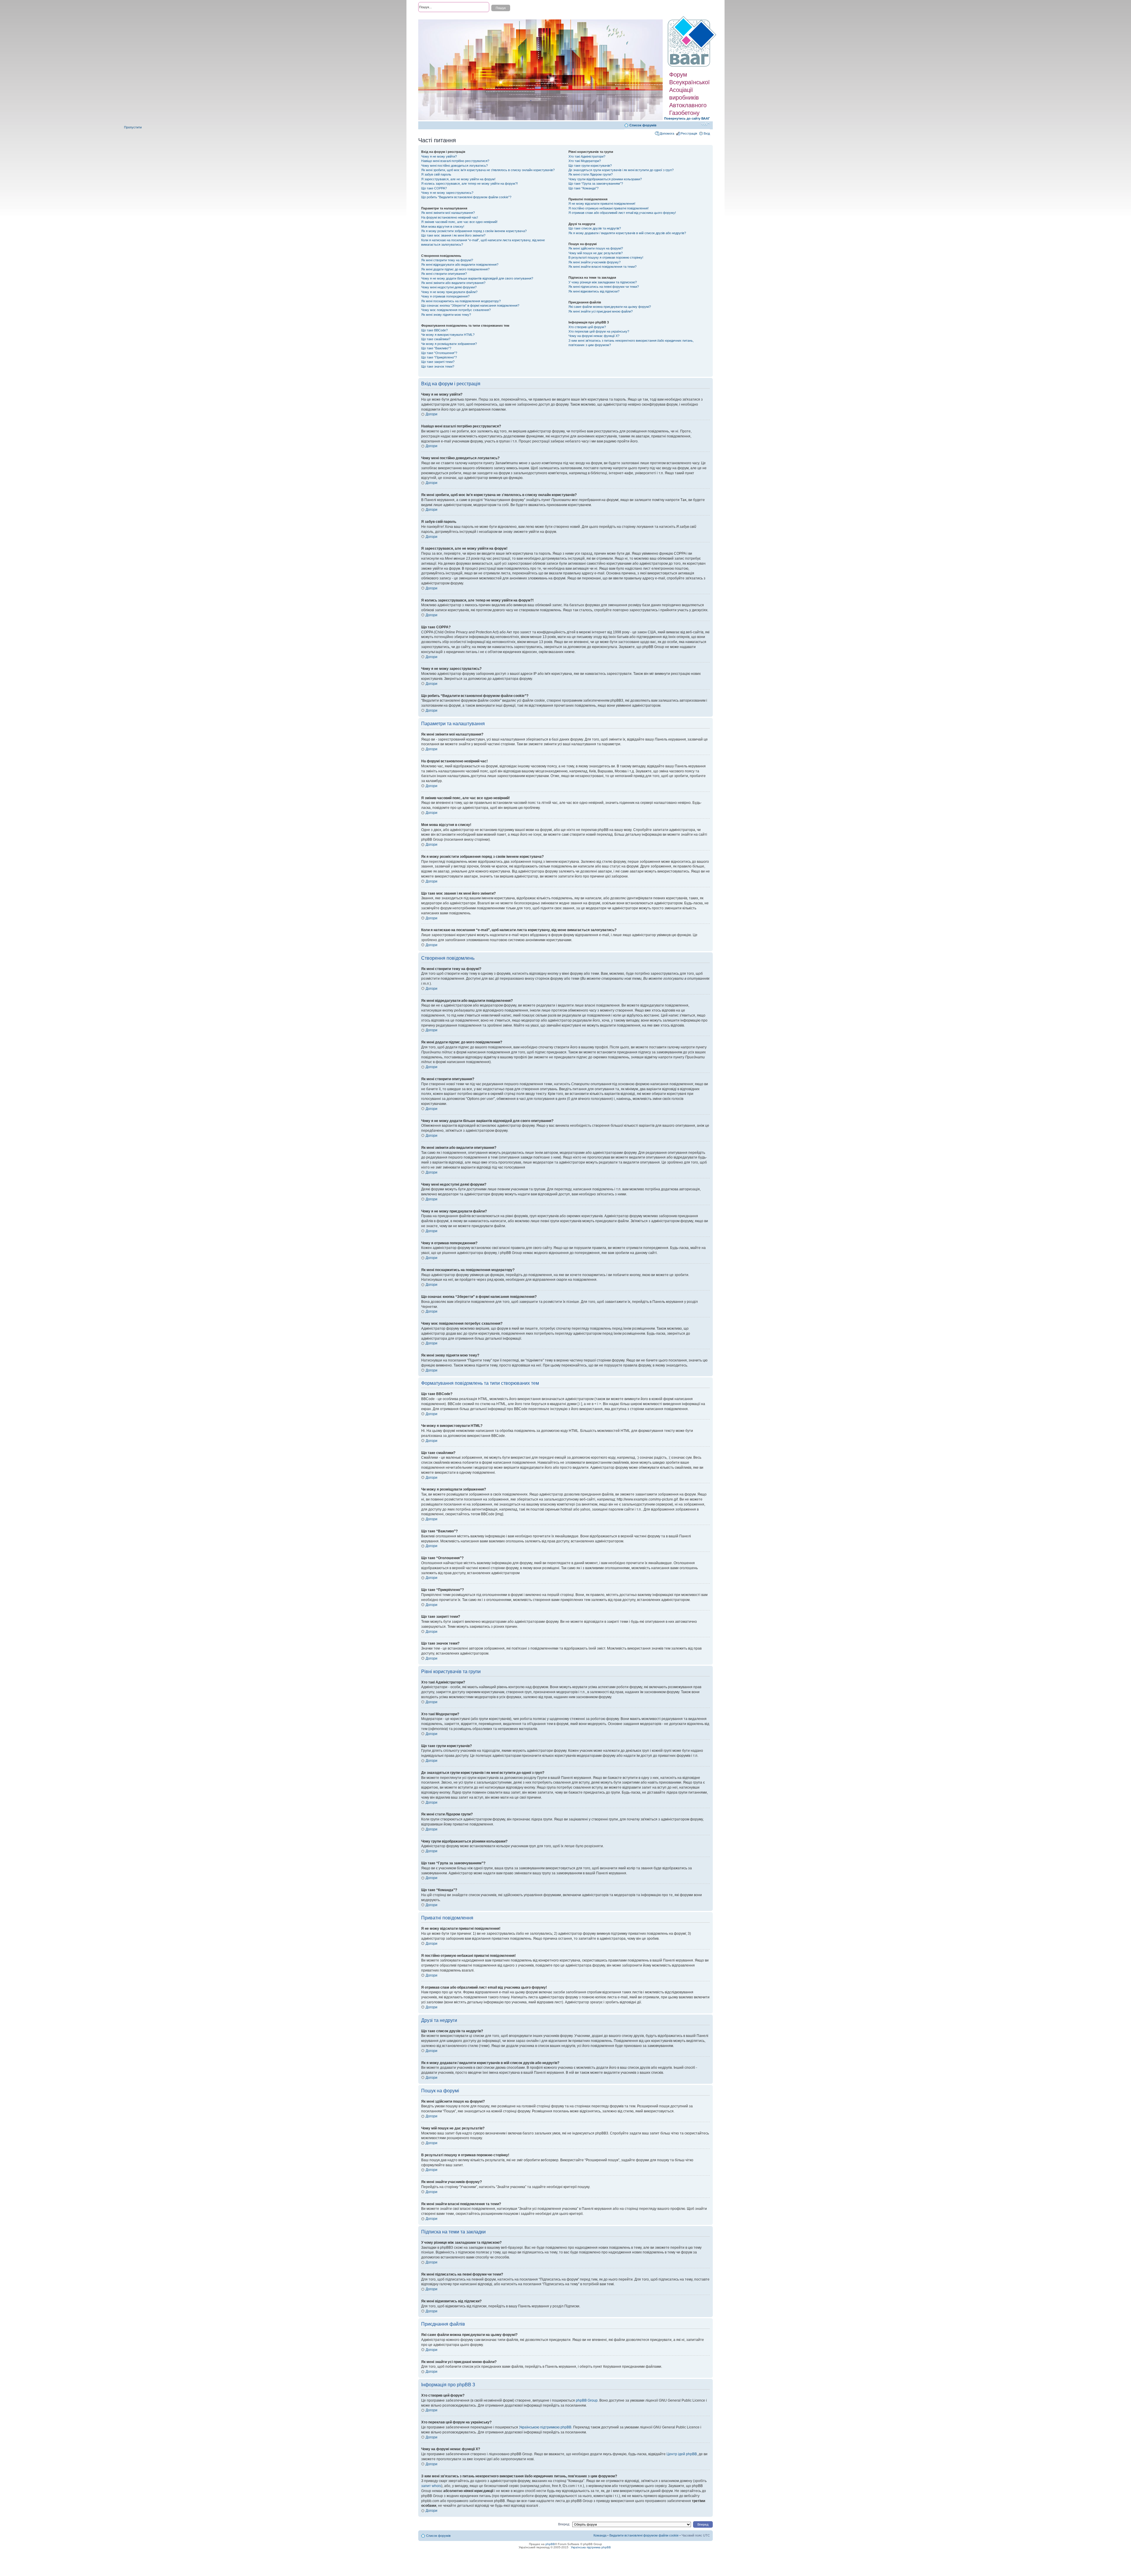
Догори (431, 414)
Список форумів (643, 125)
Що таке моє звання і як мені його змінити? (453, 235)
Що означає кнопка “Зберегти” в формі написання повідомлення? (470, 305)
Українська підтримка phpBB (591, 2547)
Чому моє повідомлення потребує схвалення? (456, 310)
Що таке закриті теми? (438, 362)
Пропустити (133, 127)
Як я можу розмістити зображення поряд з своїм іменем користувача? (474, 231)
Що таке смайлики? (436, 339)
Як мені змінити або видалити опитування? (453, 283)
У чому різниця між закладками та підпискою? (603, 282)
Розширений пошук (433, 18)
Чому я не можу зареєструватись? (447, 193)
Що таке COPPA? (434, 188)
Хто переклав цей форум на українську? (599, 331)
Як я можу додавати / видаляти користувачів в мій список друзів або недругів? (627, 233)
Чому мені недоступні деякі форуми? (449, 287)
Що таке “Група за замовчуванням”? (596, 184)
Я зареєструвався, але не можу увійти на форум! (458, 179)
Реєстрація (689, 133)
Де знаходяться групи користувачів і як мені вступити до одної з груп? (621, 170)
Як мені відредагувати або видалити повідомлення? (460, 265)
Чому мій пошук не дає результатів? (596, 253)
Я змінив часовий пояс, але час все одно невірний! (459, 222)
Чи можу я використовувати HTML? (448, 335)
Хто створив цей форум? (587, 327)
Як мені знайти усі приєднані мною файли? (601, 311)
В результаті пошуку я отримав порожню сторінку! (606, 257)
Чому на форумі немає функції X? (594, 336)
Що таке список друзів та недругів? (595, 228)
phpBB (550, 2544)
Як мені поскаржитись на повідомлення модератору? (461, 301)
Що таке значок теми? (438, 366)
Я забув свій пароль (436, 174)
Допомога (667, 133)
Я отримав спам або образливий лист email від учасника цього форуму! (622, 213)
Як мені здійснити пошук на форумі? (596, 248)
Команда (600, 2535)
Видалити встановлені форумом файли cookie (644, 2535)
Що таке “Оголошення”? (439, 353)
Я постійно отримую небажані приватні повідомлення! (609, 208)
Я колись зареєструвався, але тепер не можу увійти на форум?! (469, 184)
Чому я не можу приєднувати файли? (449, 292)
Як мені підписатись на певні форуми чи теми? (604, 287)
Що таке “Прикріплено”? (439, 357)
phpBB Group (587, 2400)
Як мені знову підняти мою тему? (446, 315)
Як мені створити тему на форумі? (447, 260)
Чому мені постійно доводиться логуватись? (454, 166)
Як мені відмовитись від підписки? (594, 291)
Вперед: (564, 2524)
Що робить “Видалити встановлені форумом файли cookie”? (466, 197)
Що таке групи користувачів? (590, 166)
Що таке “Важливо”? (436, 348)
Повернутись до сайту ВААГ (687, 118)
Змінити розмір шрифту (706, 124)
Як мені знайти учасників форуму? (595, 262)
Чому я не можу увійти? (439, 156)
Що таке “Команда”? (583, 188)
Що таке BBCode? (434, 330)
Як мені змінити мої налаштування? (448, 213)
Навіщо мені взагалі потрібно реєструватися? (455, 161)
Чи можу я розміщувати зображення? (449, 344)
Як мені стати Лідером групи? (591, 174)
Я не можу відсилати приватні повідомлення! (602, 204)
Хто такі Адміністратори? (587, 156)
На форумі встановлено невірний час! (450, 217)
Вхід (707, 133)
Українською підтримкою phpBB (545, 2427)
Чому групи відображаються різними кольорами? (605, 179)
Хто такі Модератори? (585, 161)
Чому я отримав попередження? (445, 296)
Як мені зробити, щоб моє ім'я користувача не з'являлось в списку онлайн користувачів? (488, 170)
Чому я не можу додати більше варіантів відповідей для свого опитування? (477, 278)
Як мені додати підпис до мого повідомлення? (455, 269)
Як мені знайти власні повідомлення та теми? (602, 267)
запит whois (431, 2486)
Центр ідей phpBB (682, 2454)
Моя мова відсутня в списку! (443, 227)
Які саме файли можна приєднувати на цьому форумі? (610, 307)
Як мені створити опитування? (444, 274)
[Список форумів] (693, 42)
